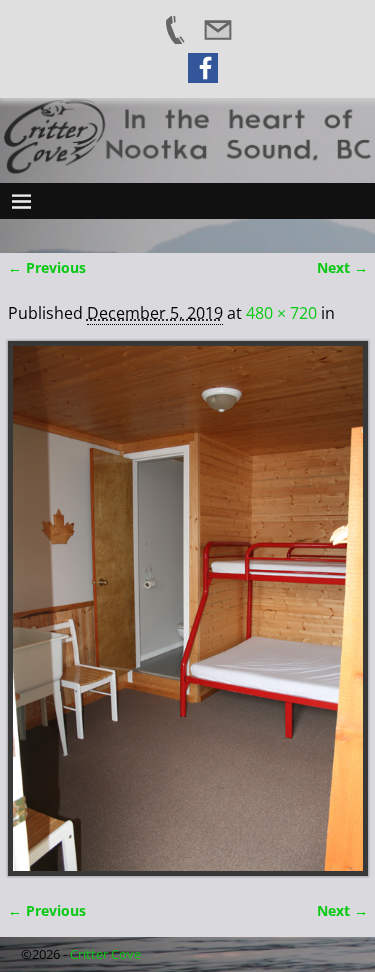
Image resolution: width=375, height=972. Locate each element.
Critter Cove (105, 954)
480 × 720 (281, 313)
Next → (342, 267)
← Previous (47, 267)
